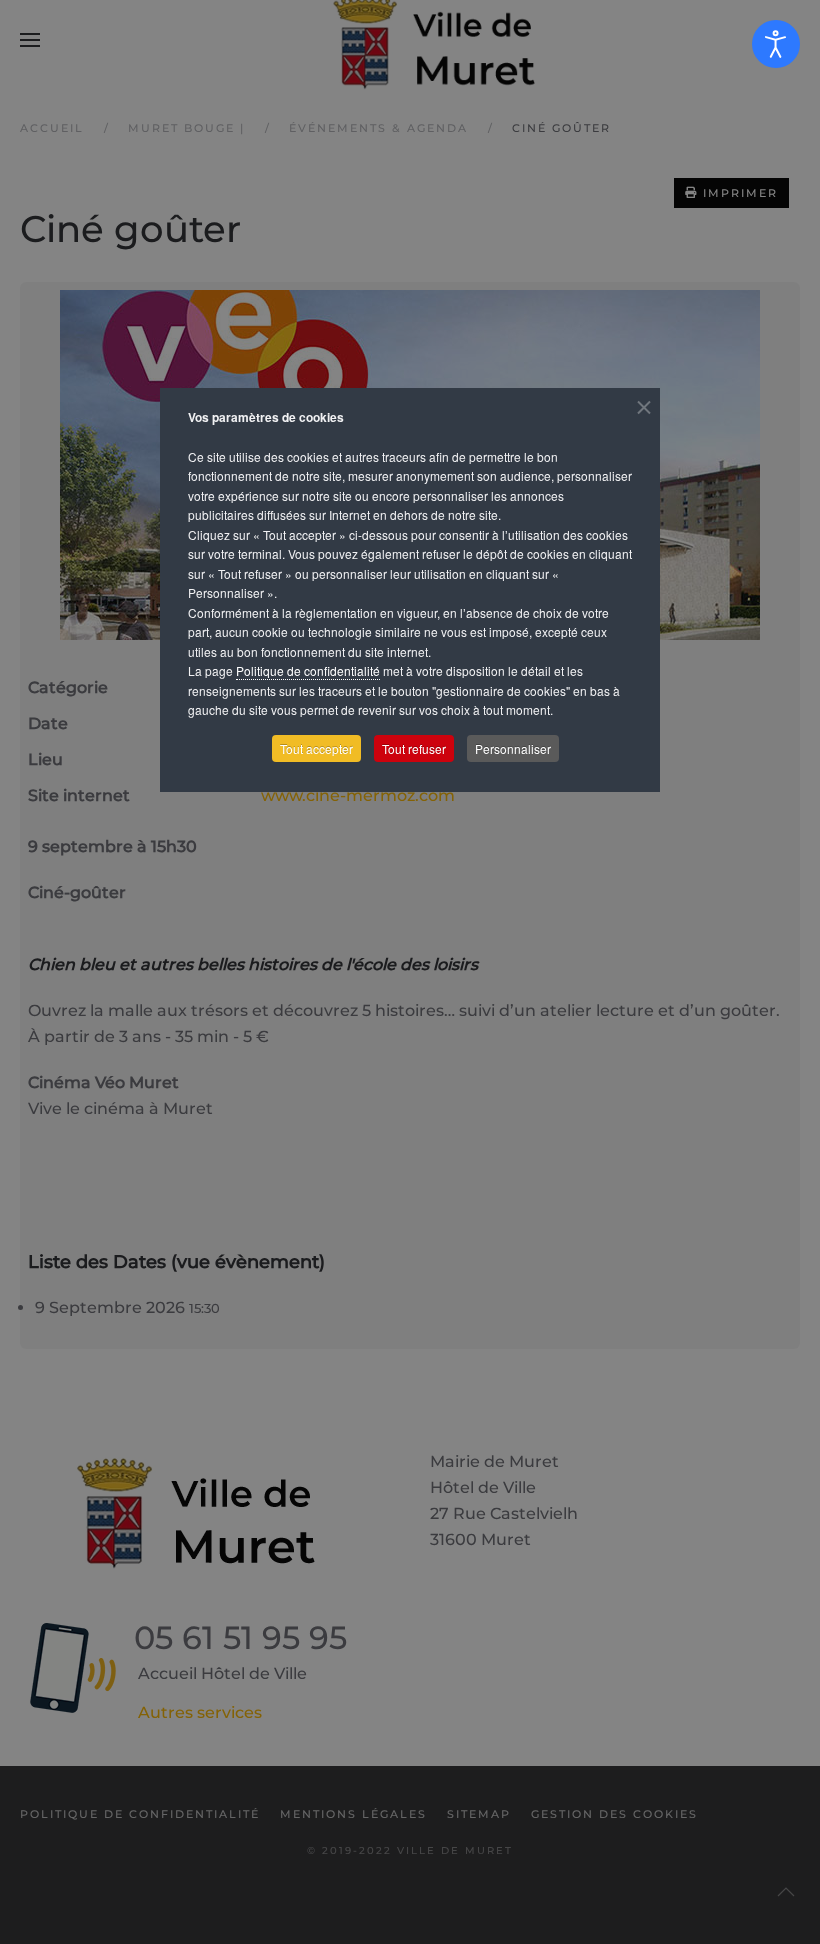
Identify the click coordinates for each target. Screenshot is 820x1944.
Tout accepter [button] (316, 748)
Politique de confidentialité (308, 670)
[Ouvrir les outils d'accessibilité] (776, 44)
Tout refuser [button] (414, 748)
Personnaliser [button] (513, 748)
